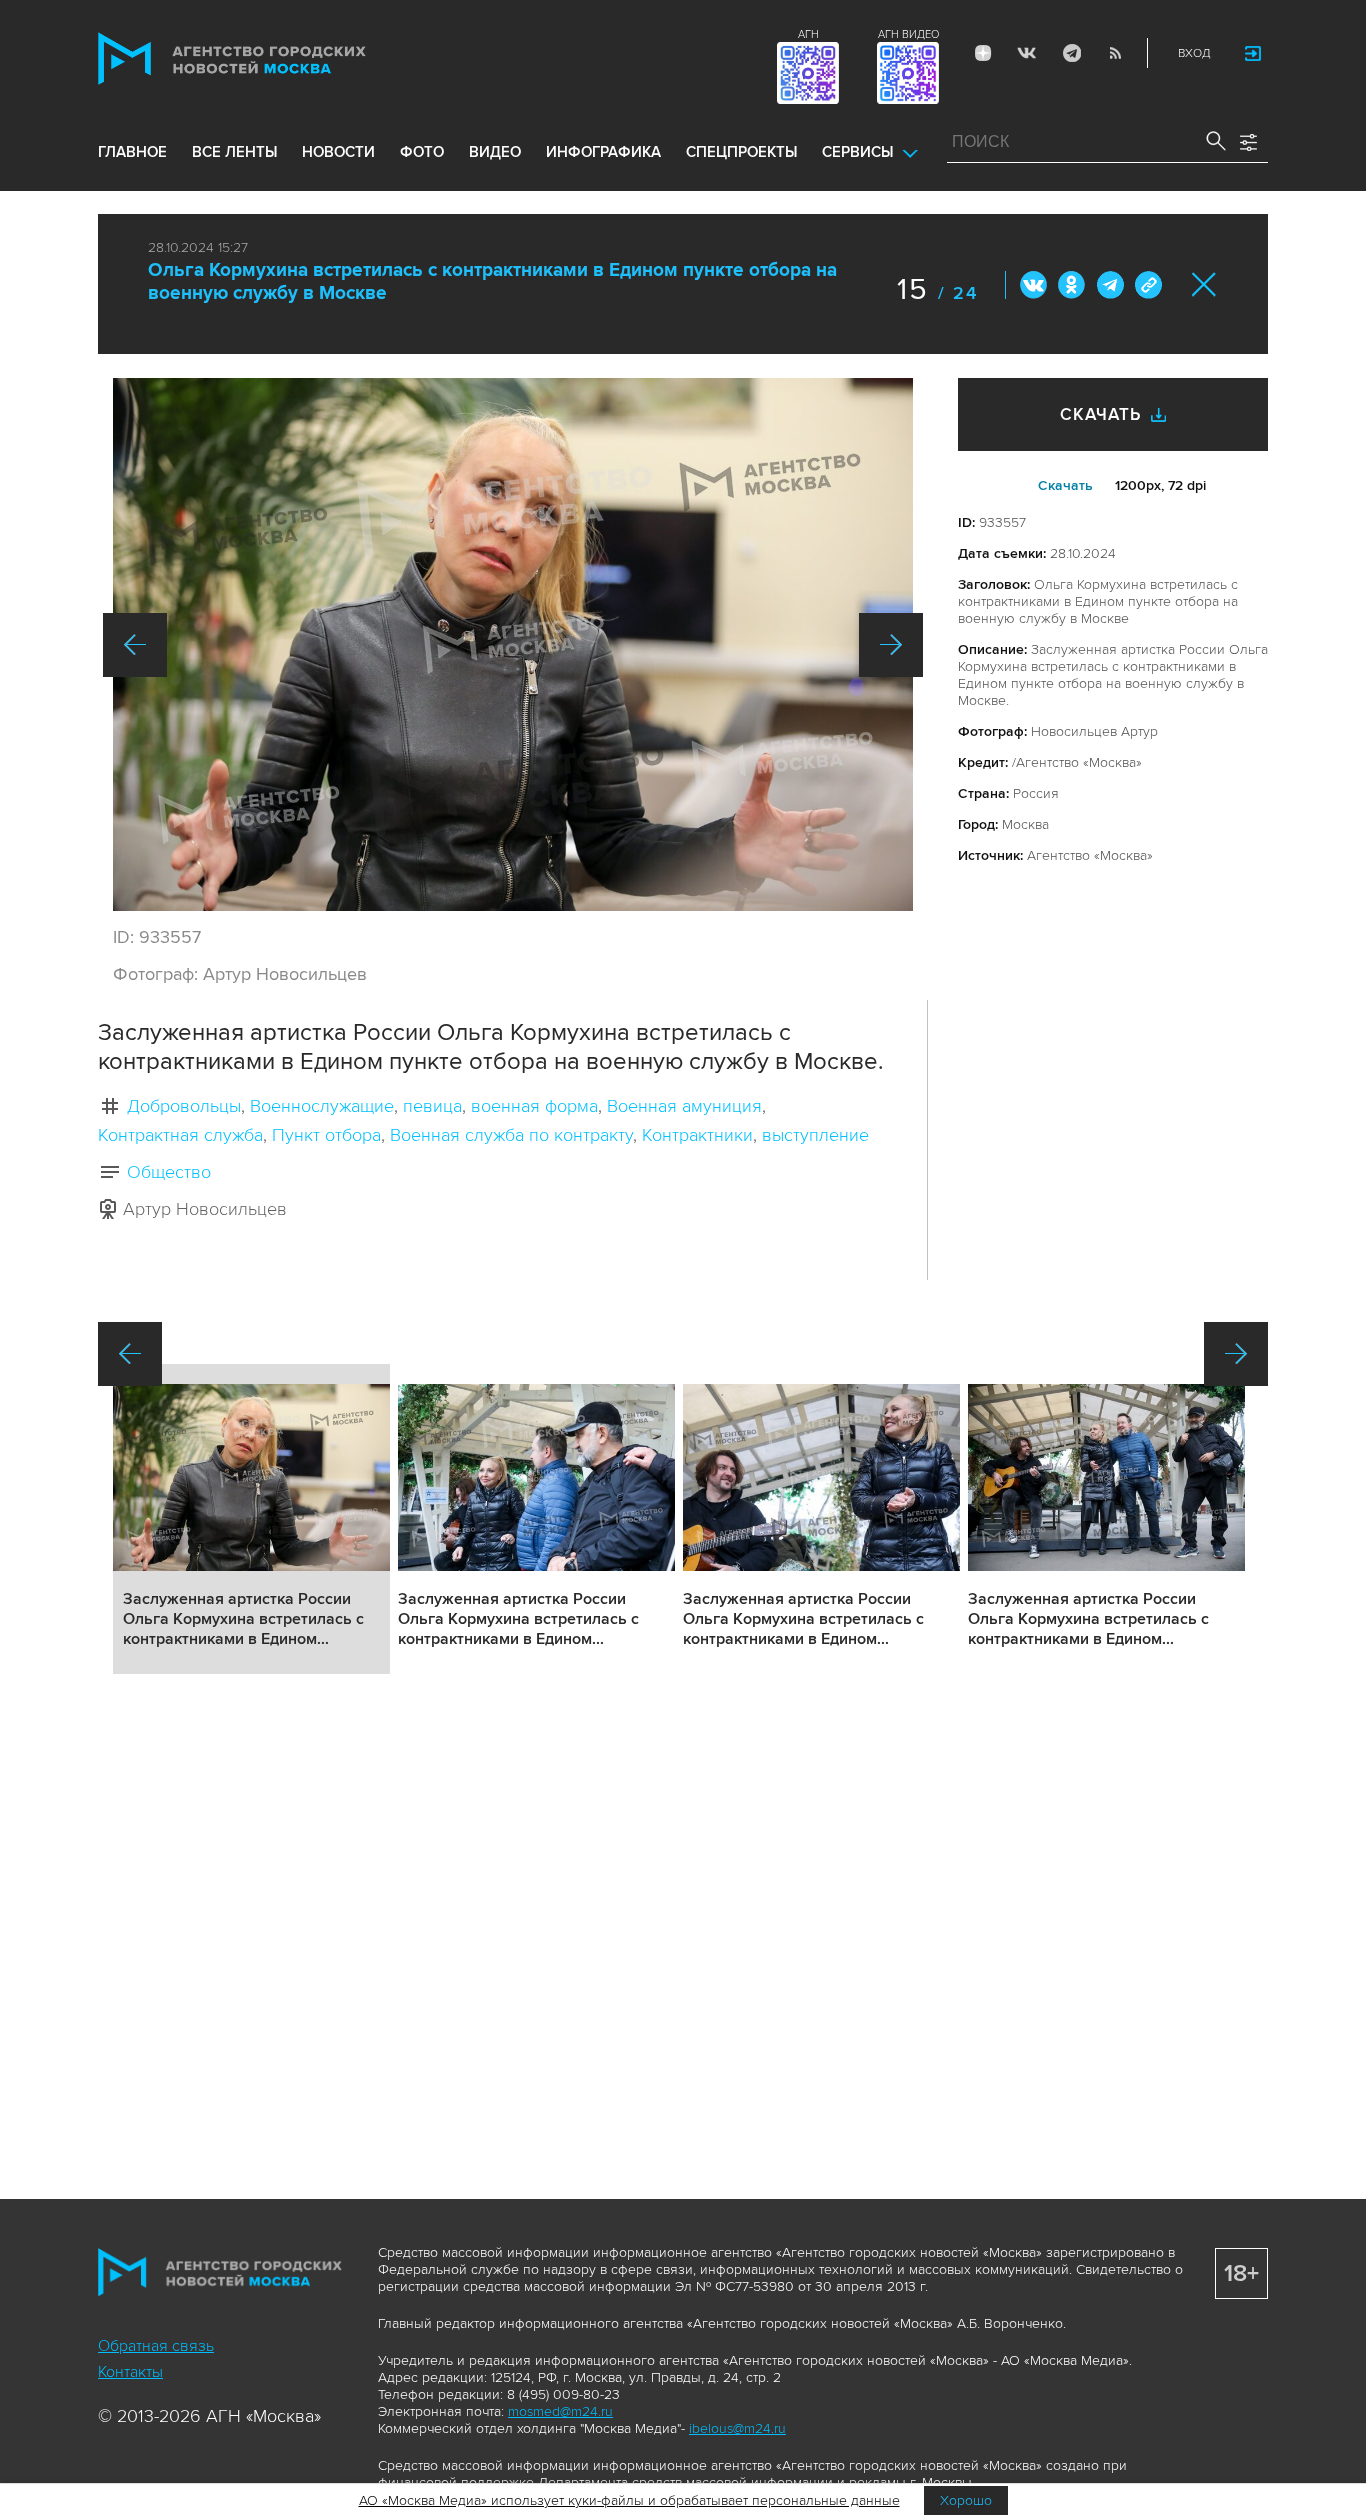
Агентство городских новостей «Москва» (270, 58)
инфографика (603, 152)
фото (422, 152)
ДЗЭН (983, 53)
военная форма (534, 1106)
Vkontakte (1027, 53)
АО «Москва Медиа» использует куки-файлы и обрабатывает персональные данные (629, 2500)
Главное (132, 152)
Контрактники (697, 1135)
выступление (815, 1135)
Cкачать (1065, 485)
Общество (169, 1172)
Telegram (1071, 53)
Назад (135, 645)
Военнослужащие (322, 1106)
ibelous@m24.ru (737, 2428)
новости (338, 152)
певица (432, 1106)
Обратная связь (156, 2346)
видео (495, 152)
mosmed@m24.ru (560, 2411)
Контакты (130, 2372)
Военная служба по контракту (511, 1135)
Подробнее (251, 1519)
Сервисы (857, 152)
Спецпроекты (741, 152)
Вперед (891, 645)
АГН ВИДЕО (908, 34)
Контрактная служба (180, 1135)
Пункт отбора (326, 1135)
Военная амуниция (684, 1106)
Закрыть (1204, 284)
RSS (1115, 53)
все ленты (234, 152)
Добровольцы (184, 1106)
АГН (808, 34)
